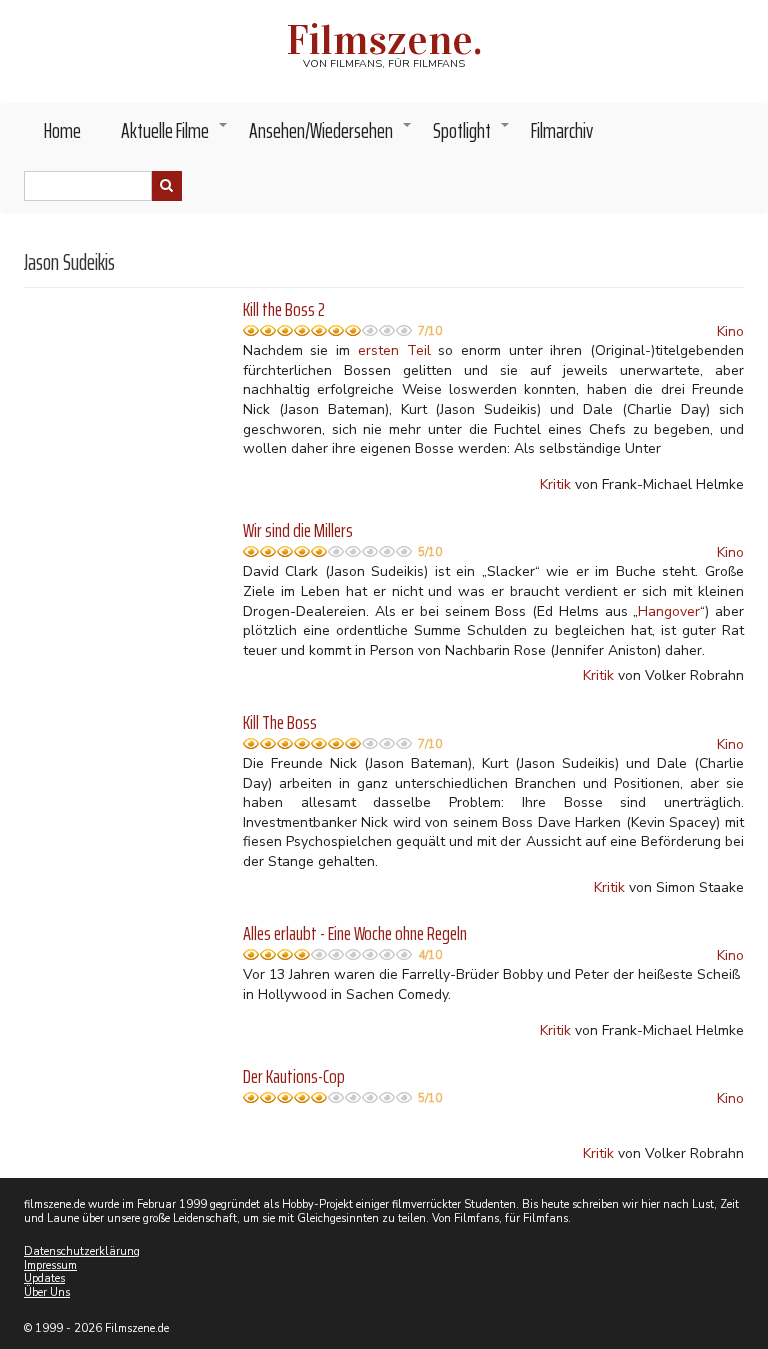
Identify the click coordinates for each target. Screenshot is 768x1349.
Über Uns (47, 1292)
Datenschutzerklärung (82, 1251)
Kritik (555, 484)
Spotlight (472, 136)
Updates (44, 1278)
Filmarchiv (562, 130)
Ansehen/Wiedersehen (331, 136)
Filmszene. (384, 40)
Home (62, 130)
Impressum (50, 1265)
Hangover (669, 611)
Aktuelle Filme (175, 136)
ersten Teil (394, 350)
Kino (730, 331)
